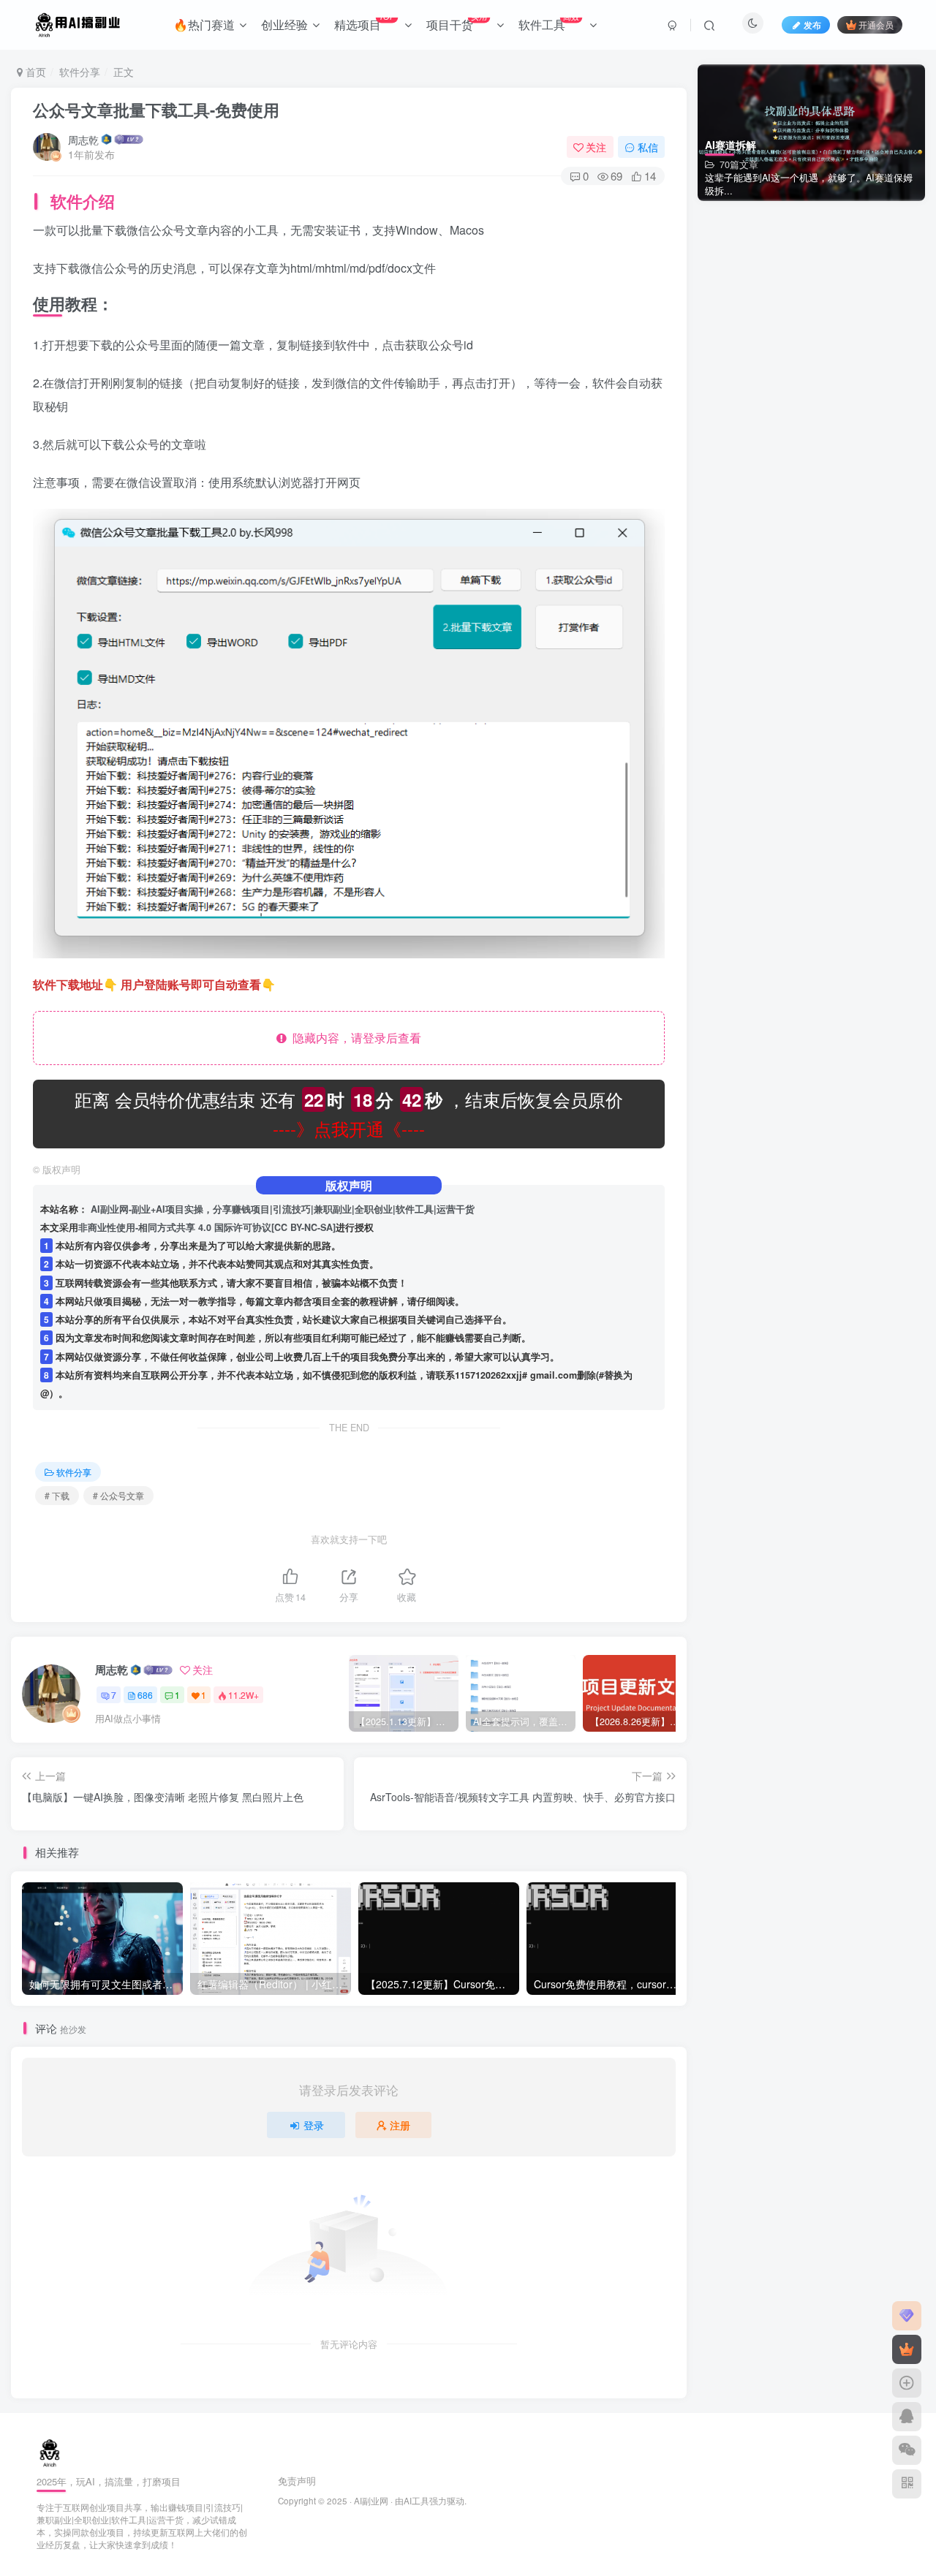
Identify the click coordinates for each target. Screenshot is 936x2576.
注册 (400, 2125)
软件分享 (80, 72)
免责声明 (297, 2481)
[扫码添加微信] (907, 2450)
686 (145, 1695)
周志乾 (83, 140)
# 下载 (57, 1495)
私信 (648, 147)
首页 (34, 72)
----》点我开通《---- (349, 1128)
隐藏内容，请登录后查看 (354, 1038)
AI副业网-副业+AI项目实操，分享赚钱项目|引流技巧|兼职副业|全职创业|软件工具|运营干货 (283, 1209)
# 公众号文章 (118, 1495)
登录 (314, 2125)
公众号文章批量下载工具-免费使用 (156, 110)
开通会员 (876, 24)
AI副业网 (371, 2501)
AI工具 (416, 2501)
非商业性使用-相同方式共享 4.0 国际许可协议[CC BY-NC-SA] (207, 1227)
